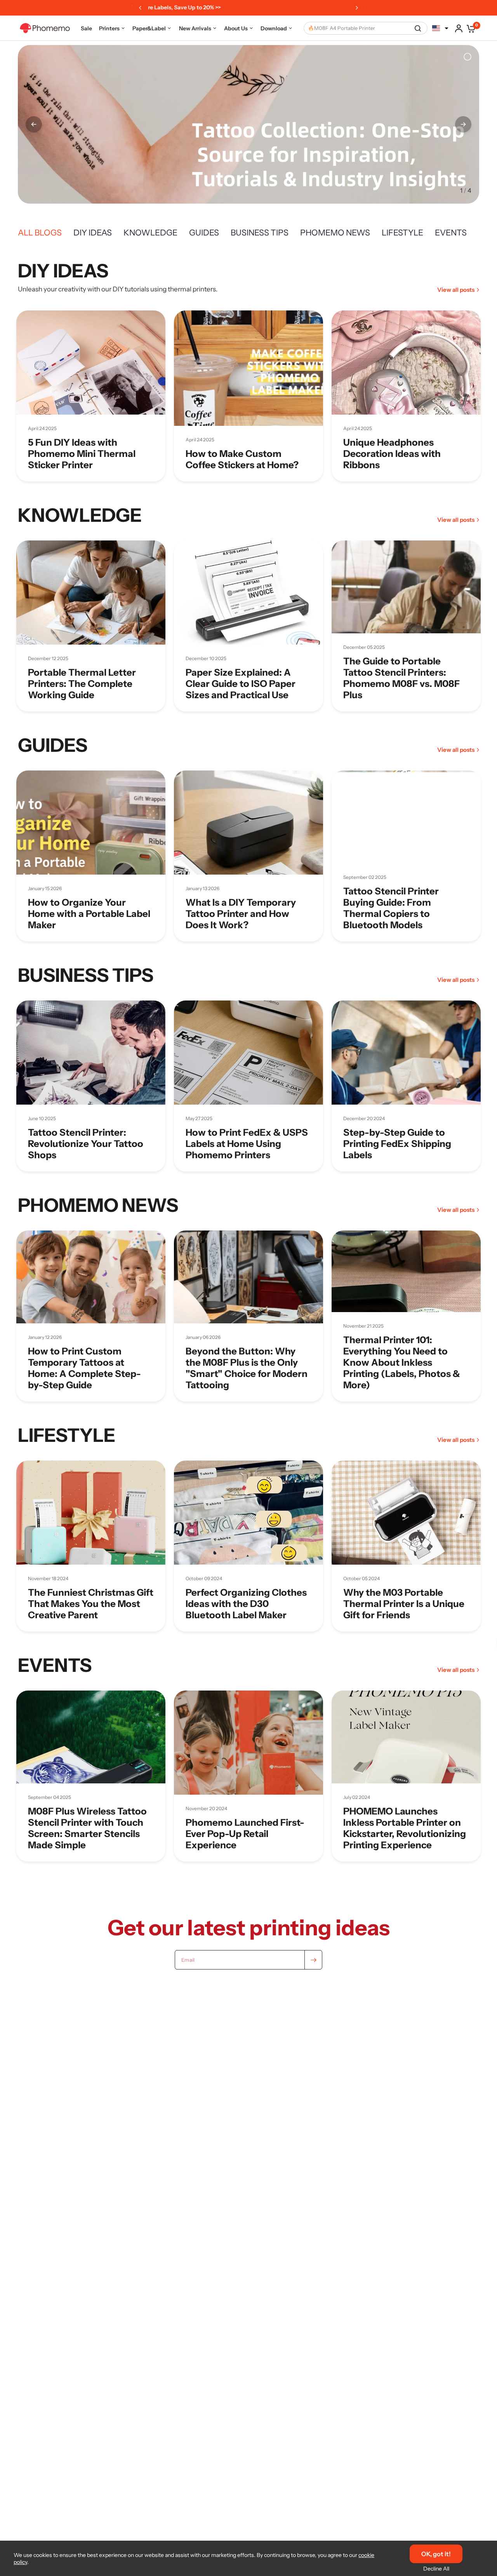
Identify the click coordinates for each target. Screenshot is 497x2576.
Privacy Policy (293, 1353)
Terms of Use (248, 1353)
